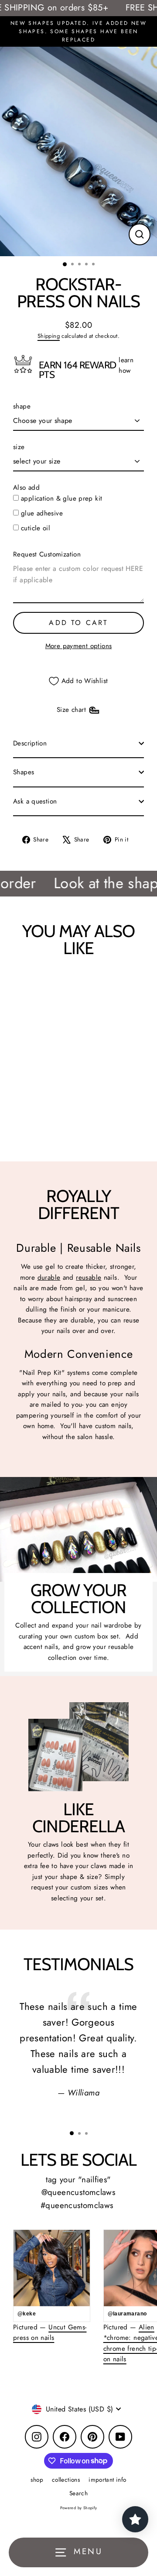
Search (78, 2493)
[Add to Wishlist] (24, 985)
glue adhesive (42, 513)
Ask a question (35, 801)
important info (107, 2480)
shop (37, 2480)
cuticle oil (36, 528)
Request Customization (47, 554)
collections (66, 2480)
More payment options (79, 646)
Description (30, 743)
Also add (26, 488)
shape (22, 406)
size (19, 447)
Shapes (24, 772)
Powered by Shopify (79, 2508)
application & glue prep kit (61, 498)
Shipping (49, 336)
